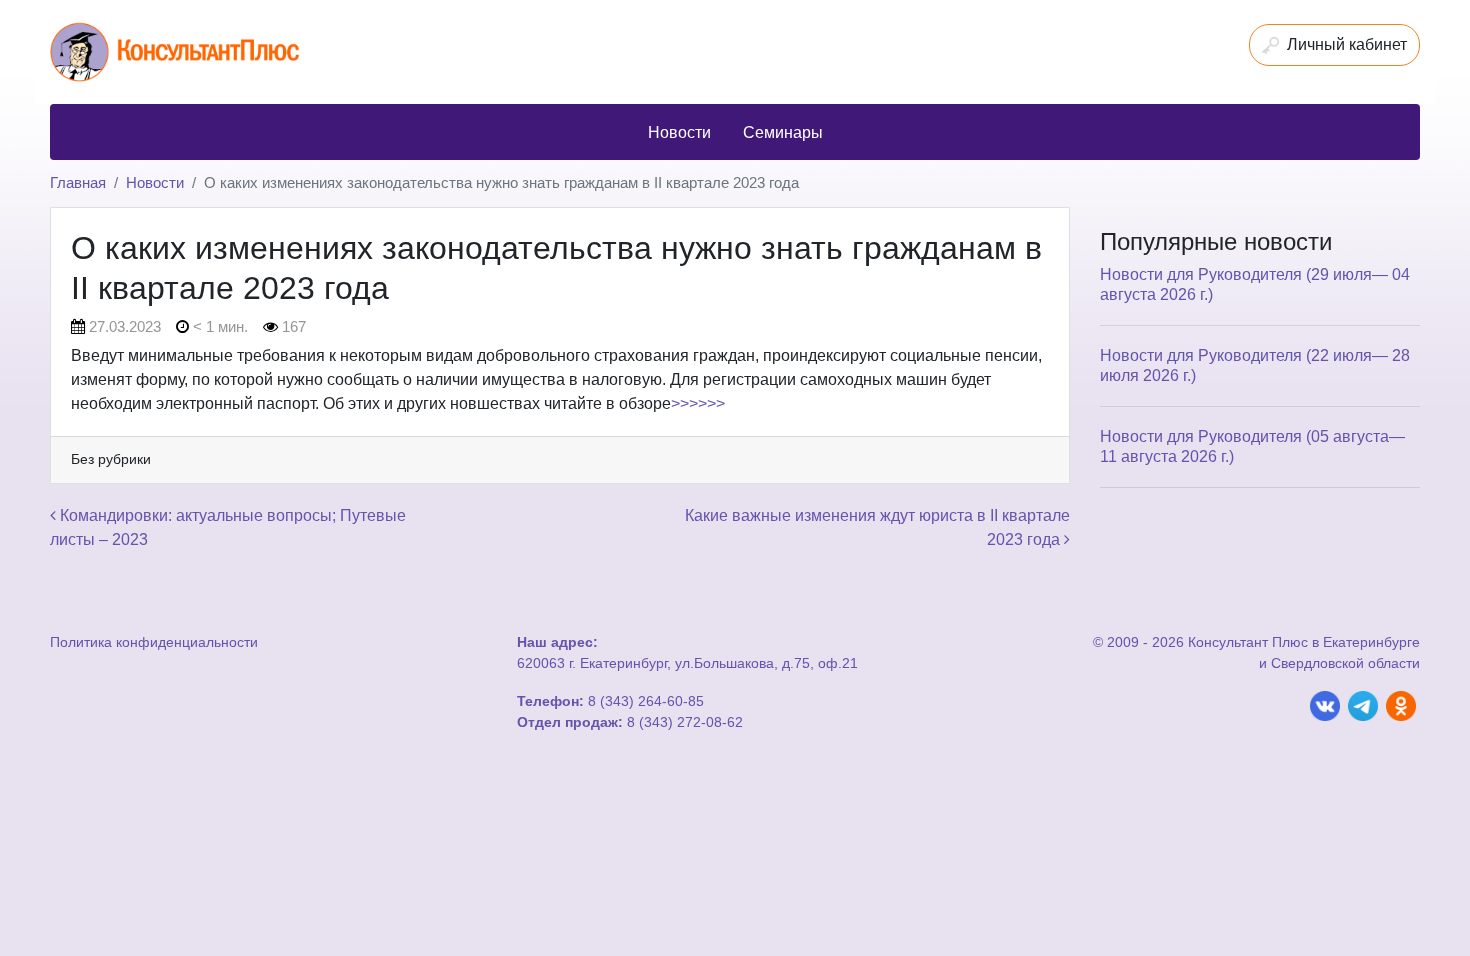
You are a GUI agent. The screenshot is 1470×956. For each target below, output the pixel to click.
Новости (155, 182)
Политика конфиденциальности (154, 642)
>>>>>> (698, 403)
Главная (78, 182)
